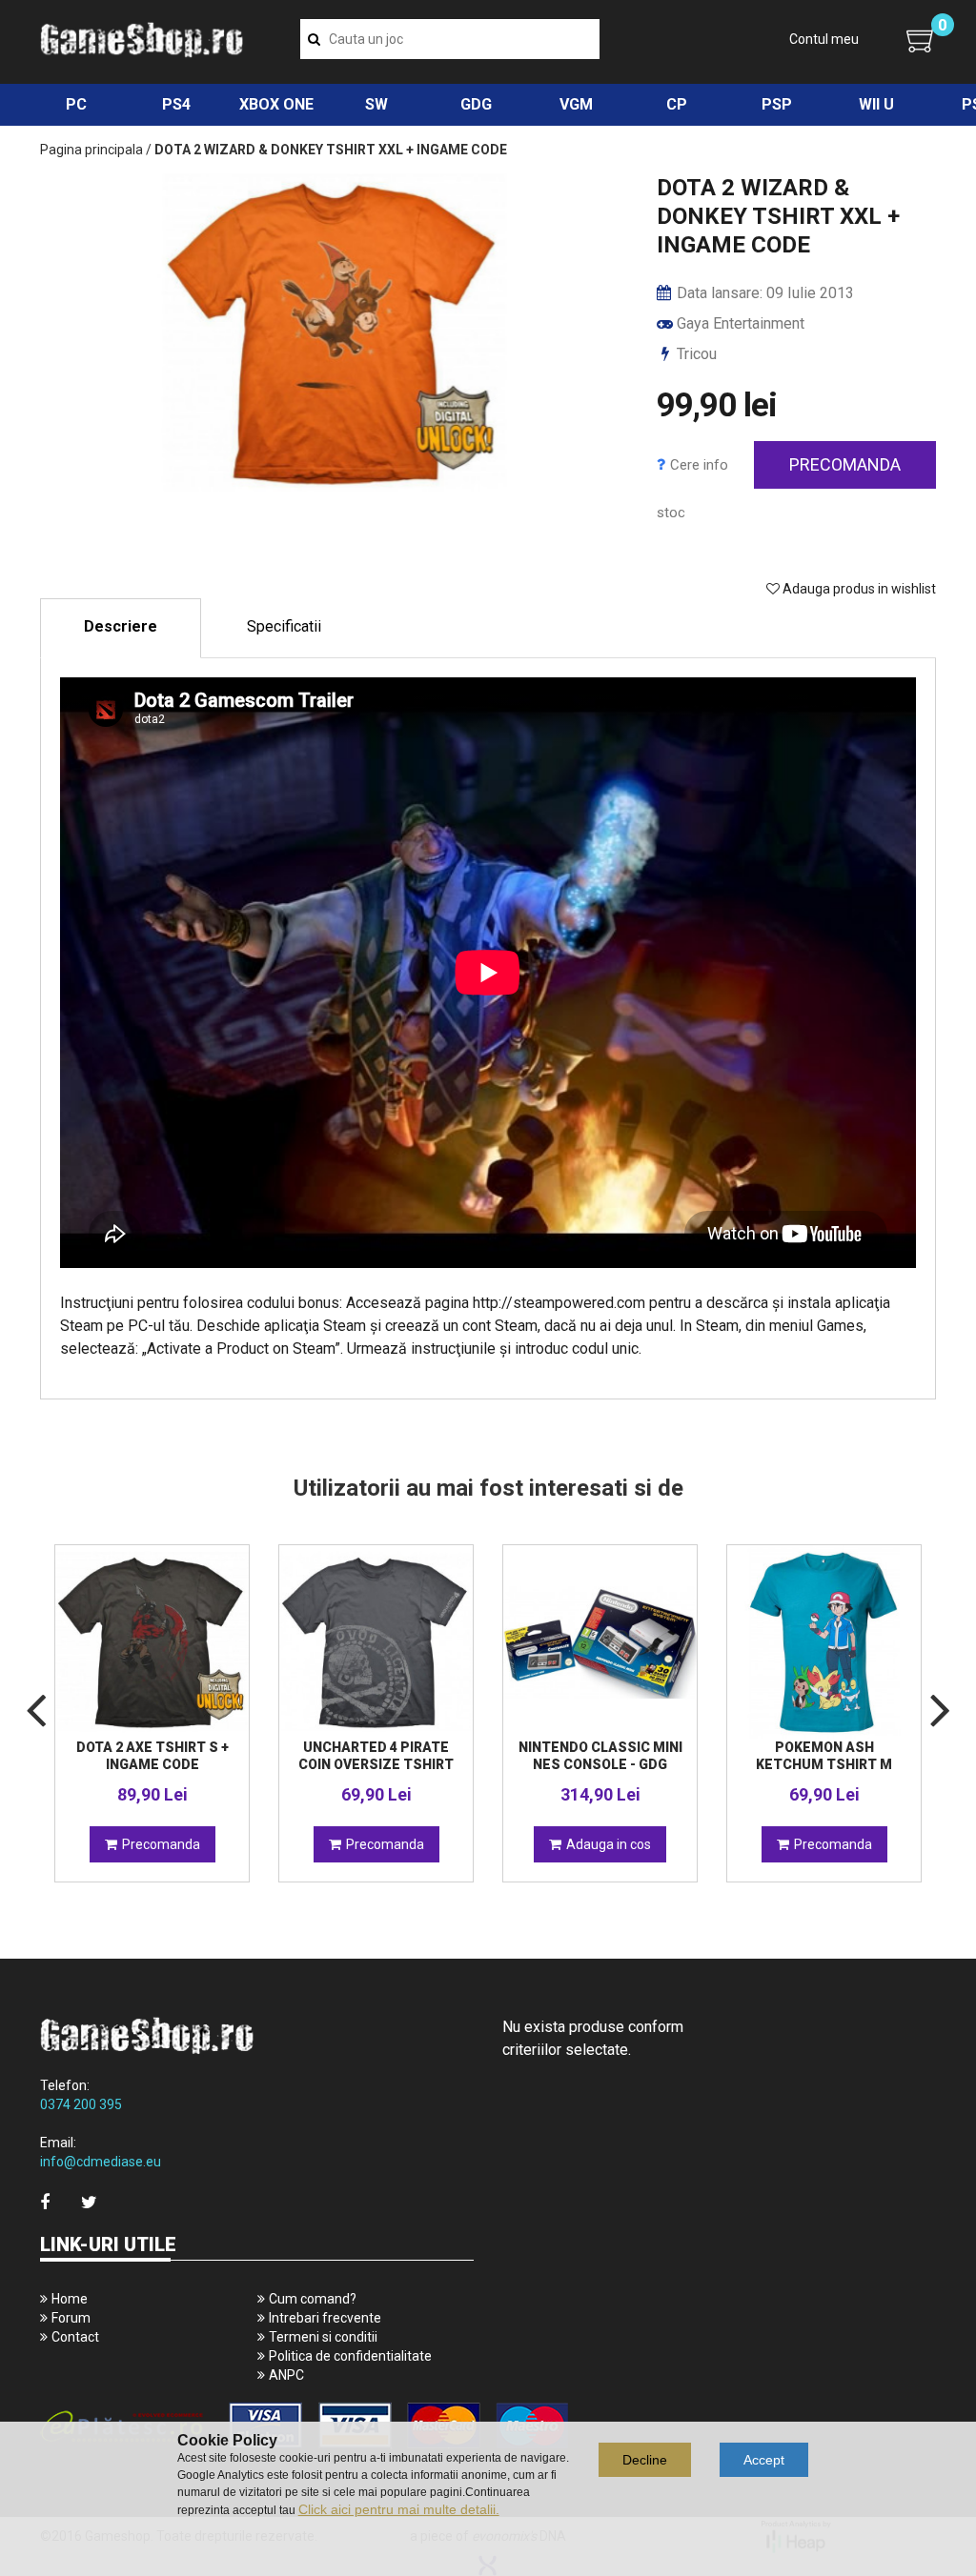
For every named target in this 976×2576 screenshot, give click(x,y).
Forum (71, 2318)
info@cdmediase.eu (101, 2162)
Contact (75, 2337)
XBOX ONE (276, 104)
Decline (645, 2460)
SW (376, 104)
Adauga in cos (609, 1844)
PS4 (176, 104)
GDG (476, 104)
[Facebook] (45, 2202)
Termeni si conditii (323, 2337)
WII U (876, 104)
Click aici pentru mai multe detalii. (399, 2509)
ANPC (286, 2375)
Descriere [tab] (121, 626)
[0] (921, 40)
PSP (777, 104)
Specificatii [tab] (284, 626)
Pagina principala (91, 150)
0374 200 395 (81, 2104)
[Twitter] (89, 2202)
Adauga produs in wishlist (858, 589)
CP (677, 104)
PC (76, 104)
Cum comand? (313, 2299)
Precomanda (845, 464)
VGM (576, 104)
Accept (764, 2460)
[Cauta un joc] (314, 39)
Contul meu (824, 39)
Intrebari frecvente (325, 2318)
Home (70, 2299)
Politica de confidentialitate (350, 2356)
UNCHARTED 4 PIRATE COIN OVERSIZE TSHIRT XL (376, 1764)
